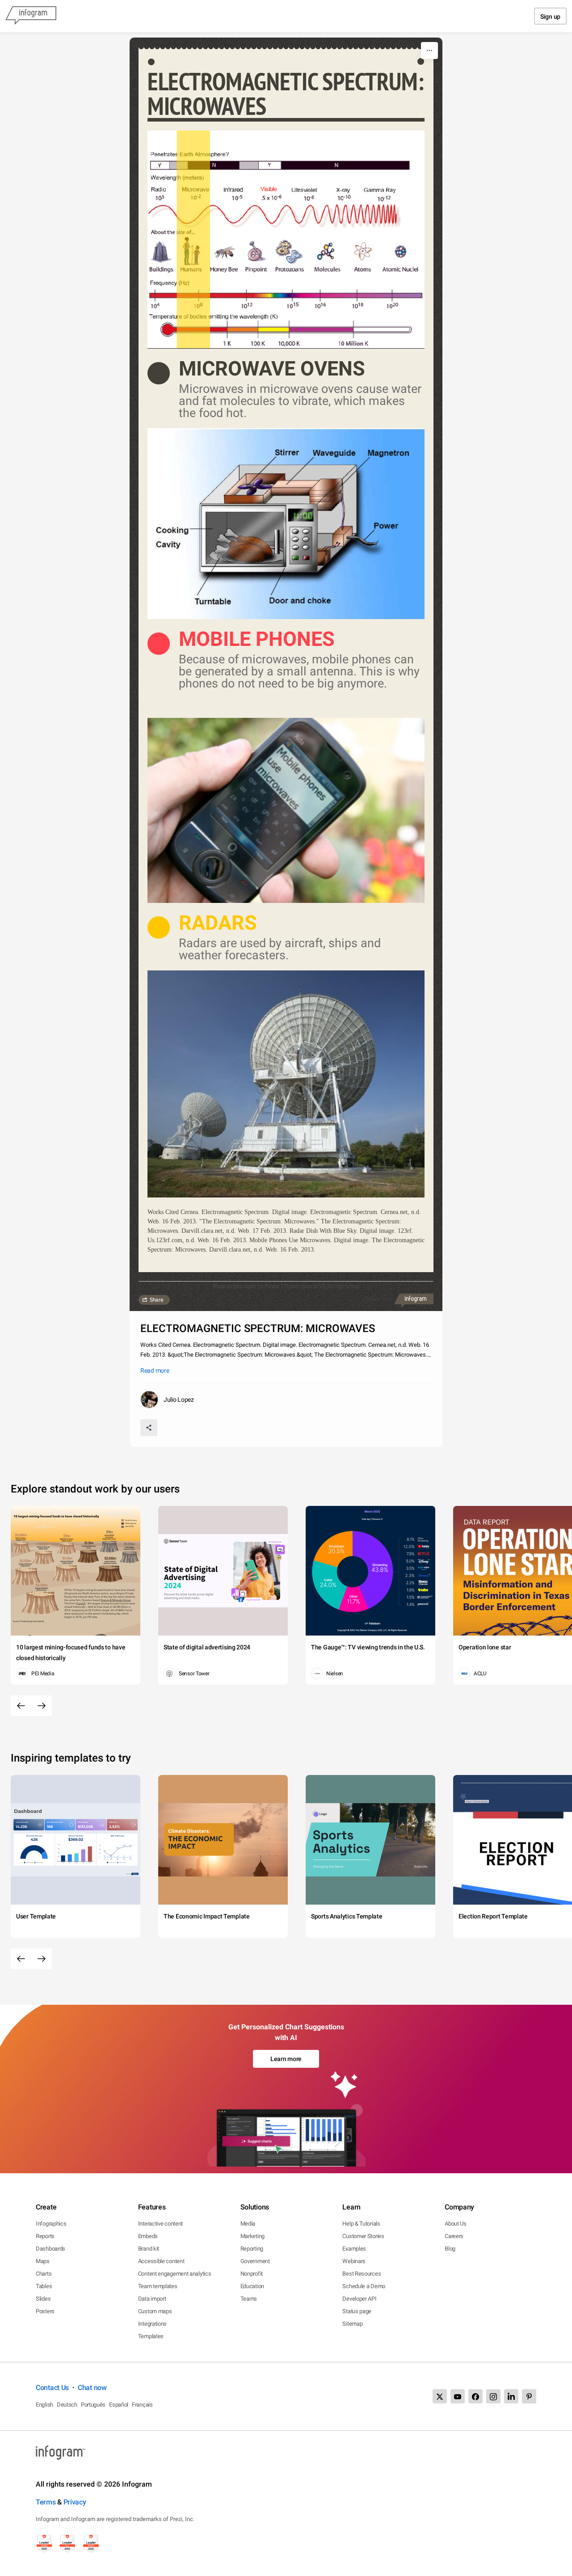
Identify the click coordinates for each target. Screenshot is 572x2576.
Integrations (152, 2324)
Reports (45, 2236)
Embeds (148, 2236)
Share (156, 1300)
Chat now (92, 2388)
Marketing (252, 2236)
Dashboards (50, 2249)
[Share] (149, 1428)
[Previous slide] (21, 1706)
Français (142, 2405)
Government (255, 2261)
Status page (357, 2311)
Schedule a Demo (364, 2286)
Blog (450, 2249)
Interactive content (160, 2224)
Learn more (286, 2059)
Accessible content (161, 2261)
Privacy (75, 2502)
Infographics (51, 2224)
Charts (44, 2274)
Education (252, 2286)
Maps (43, 2261)
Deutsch (67, 2405)
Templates (151, 2336)
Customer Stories (363, 2236)
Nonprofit (252, 2274)
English (44, 2405)
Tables (44, 2286)
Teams (249, 2299)
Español (119, 2405)
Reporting (252, 2249)
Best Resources (362, 2274)
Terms (46, 2502)
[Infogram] (31, 16)
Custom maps (155, 2311)
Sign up (550, 17)
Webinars (354, 2261)
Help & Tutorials (361, 2224)
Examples (354, 2249)
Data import (152, 2299)
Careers (454, 2236)
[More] (429, 51)
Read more (155, 1370)
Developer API (359, 2299)
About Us (456, 2224)
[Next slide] (42, 1706)
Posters (45, 2311)
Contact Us (52, 2388)
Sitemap (352, 2324)
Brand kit (149, 2249)
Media (248, 2224)
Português (93, 2405)
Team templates (158, 2286)
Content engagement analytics (175, 2274)
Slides (43, 2299)
